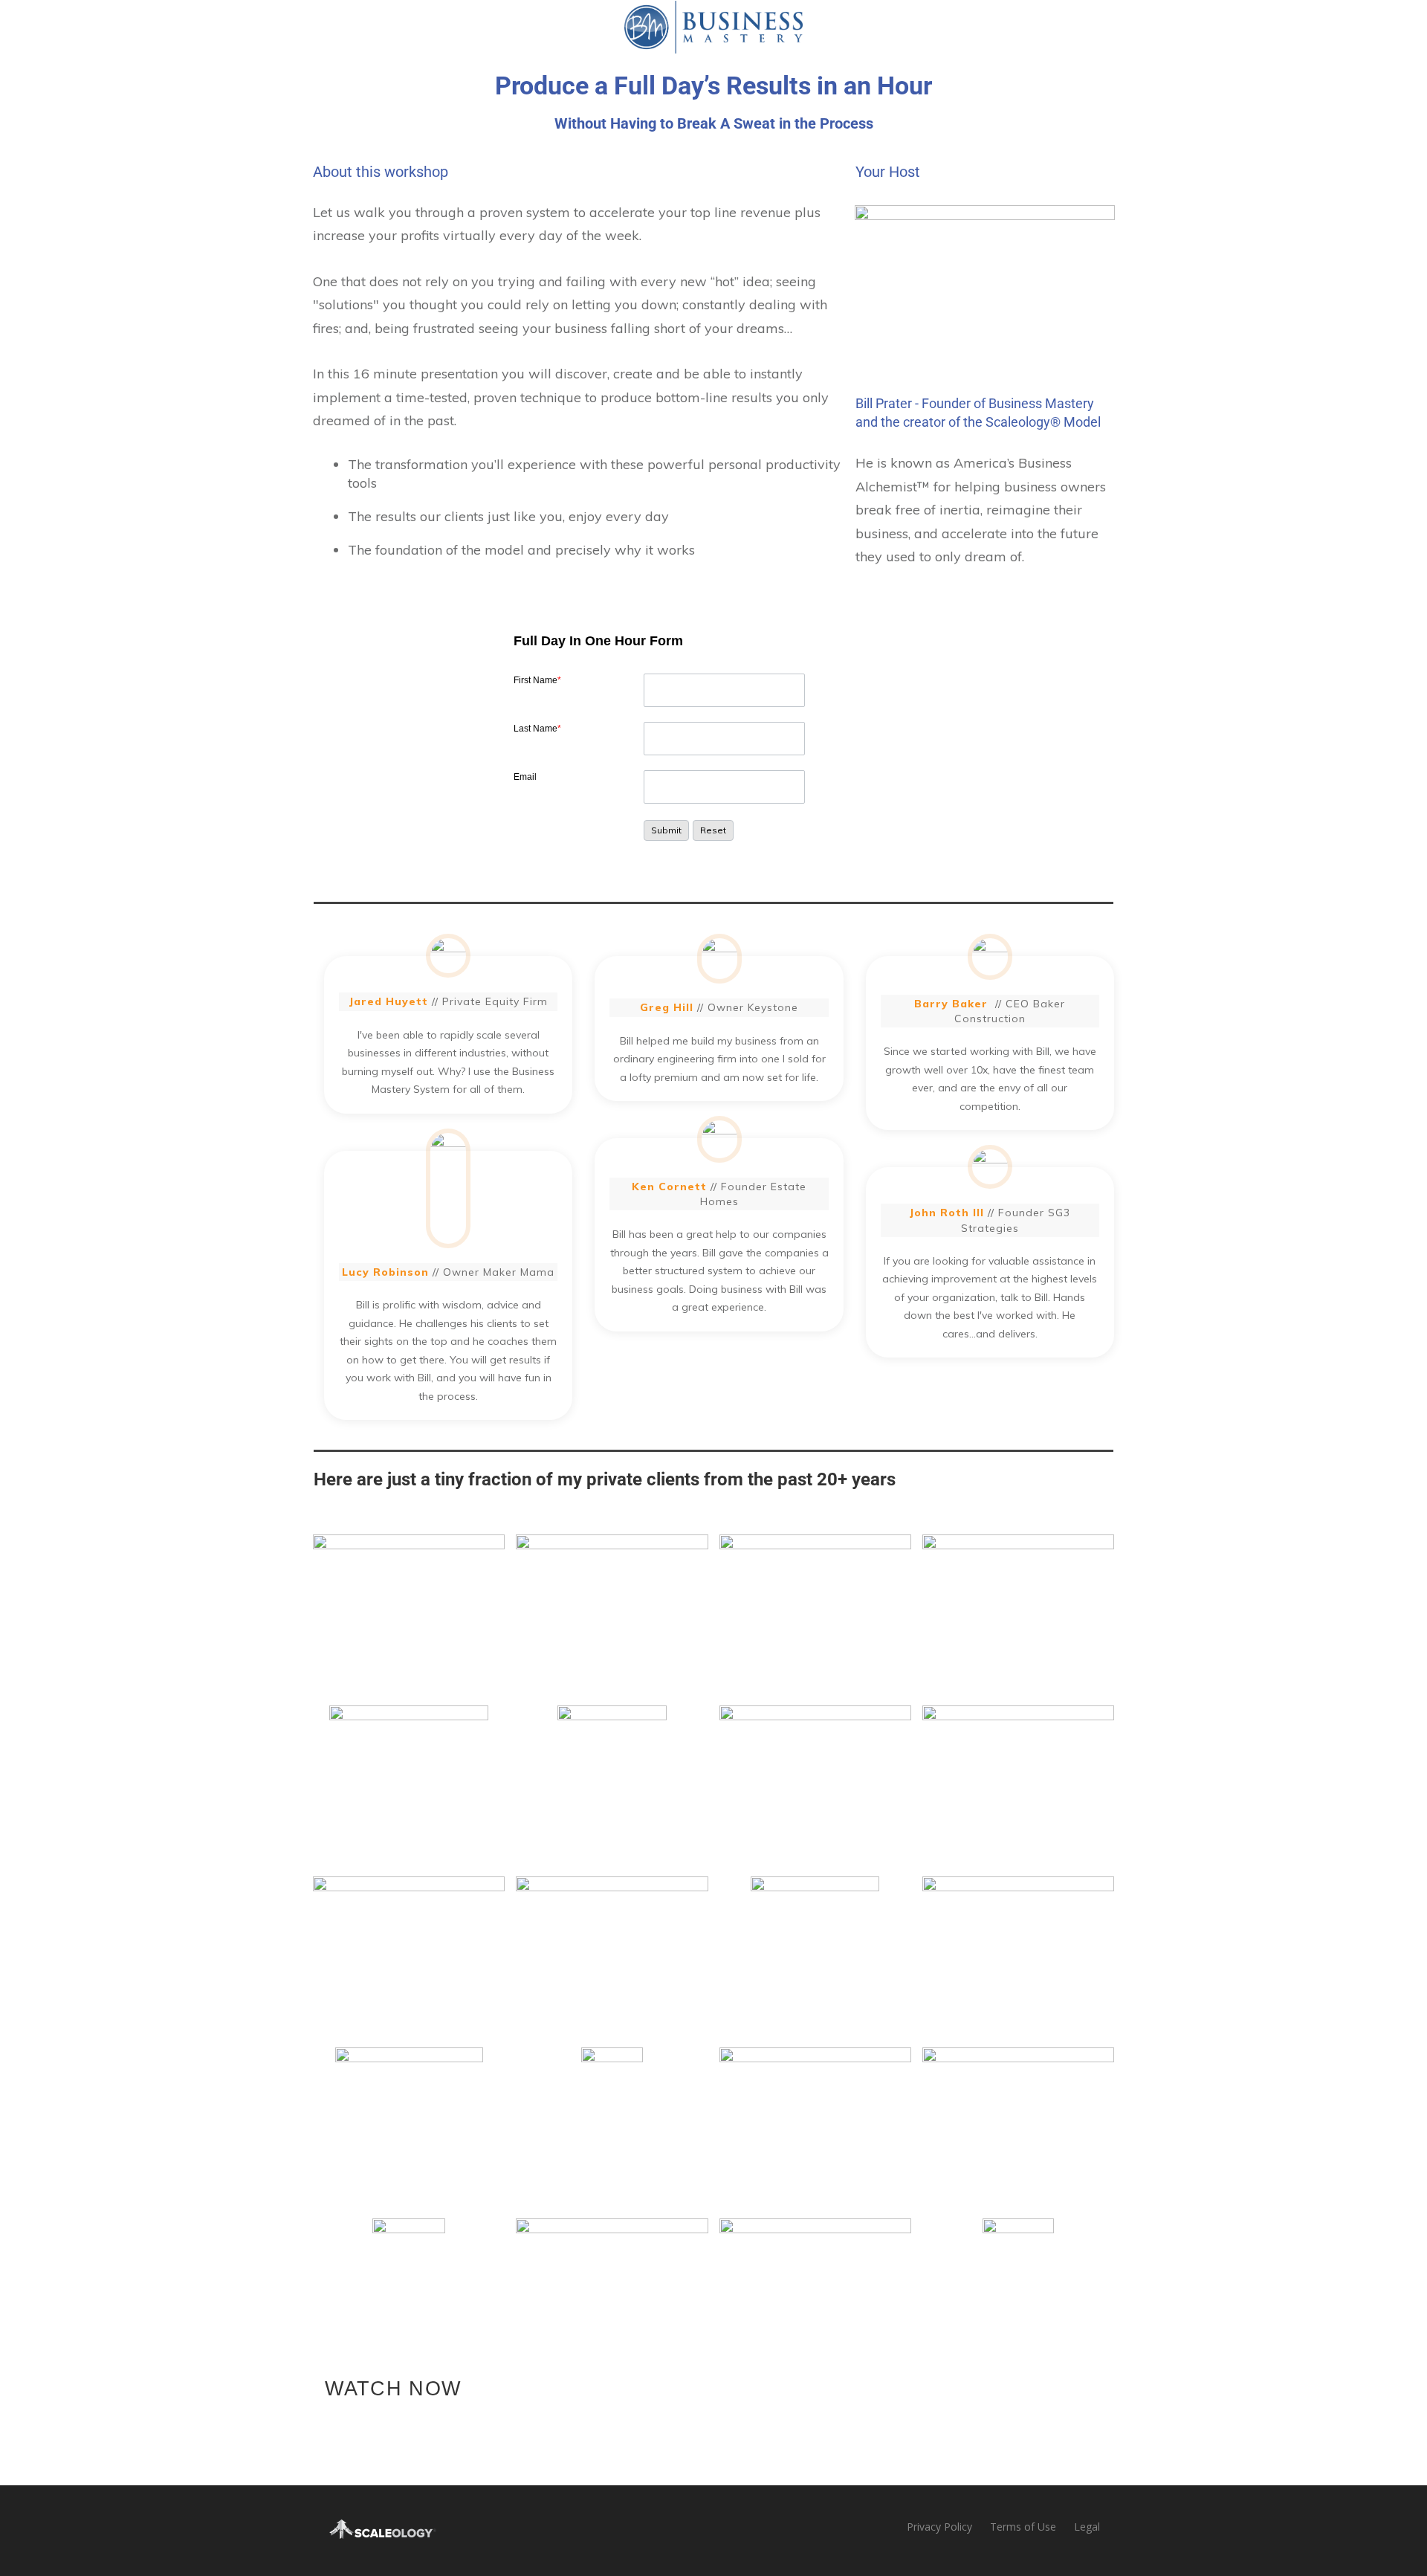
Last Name (537, 729)
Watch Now (393, 2389)
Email (525, 777)
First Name (537, 680)
